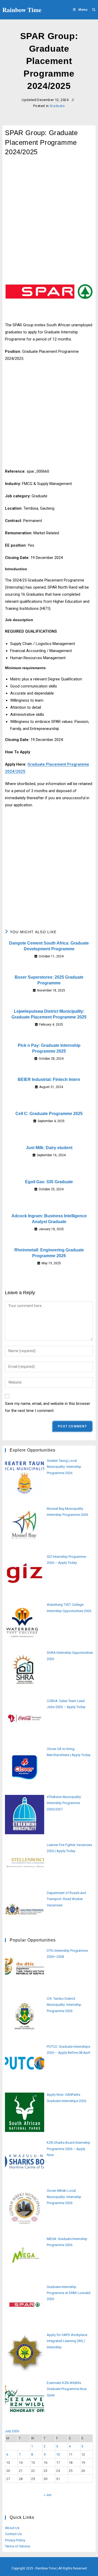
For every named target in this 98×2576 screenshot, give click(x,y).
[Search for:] (92, 10)
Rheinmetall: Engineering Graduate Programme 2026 (49, 1253)
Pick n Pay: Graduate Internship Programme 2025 (49, 1048)
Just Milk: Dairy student (49, 1148)
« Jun (48, 2495)
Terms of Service (18, 2546)
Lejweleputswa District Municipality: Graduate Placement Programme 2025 (49, 1014)
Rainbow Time (22, 10)
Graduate (57, 106)
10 (58, 2454)
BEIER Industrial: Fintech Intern (49, 1079)
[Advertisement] (49, 215)
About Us (12, 2528)
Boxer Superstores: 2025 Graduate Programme (49, 980)
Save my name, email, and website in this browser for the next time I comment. (48, 1407)
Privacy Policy (15, 2540)
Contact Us (13, 2534)
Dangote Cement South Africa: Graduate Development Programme (49, 946)
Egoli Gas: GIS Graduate (49, 1182)
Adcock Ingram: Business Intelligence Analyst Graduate (49, 1219)
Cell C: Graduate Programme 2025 (49, 1114)
